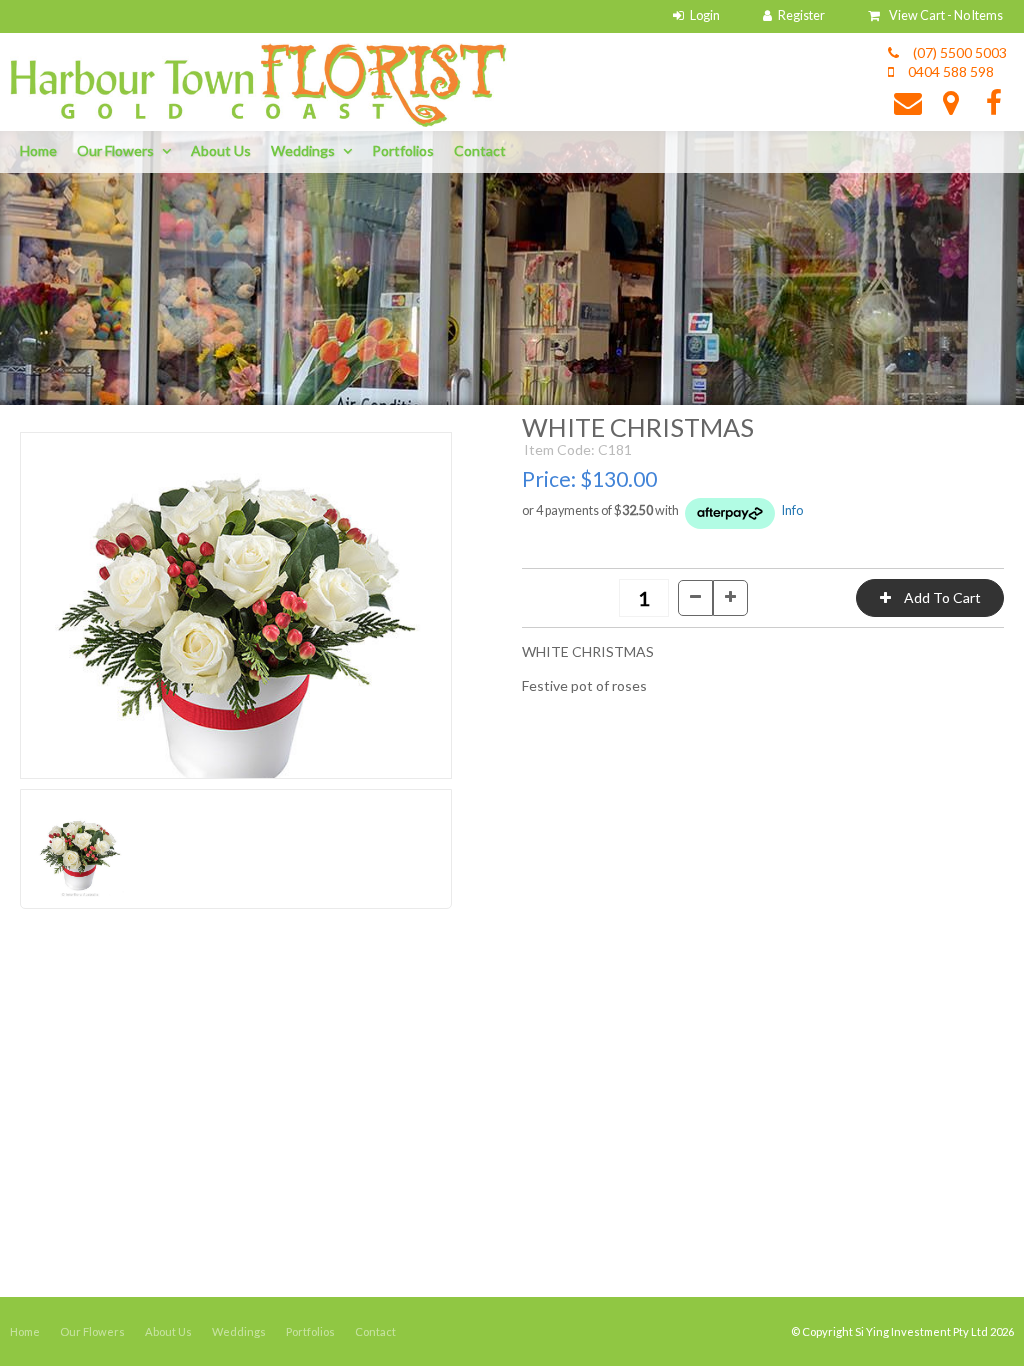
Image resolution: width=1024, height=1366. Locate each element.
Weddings (303, 150)
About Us (221, 150)
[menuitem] (25, 1332)
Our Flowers (115, 150)
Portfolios (403, 150)
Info (792, 510)
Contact (480, 150)
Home (38, 150)
